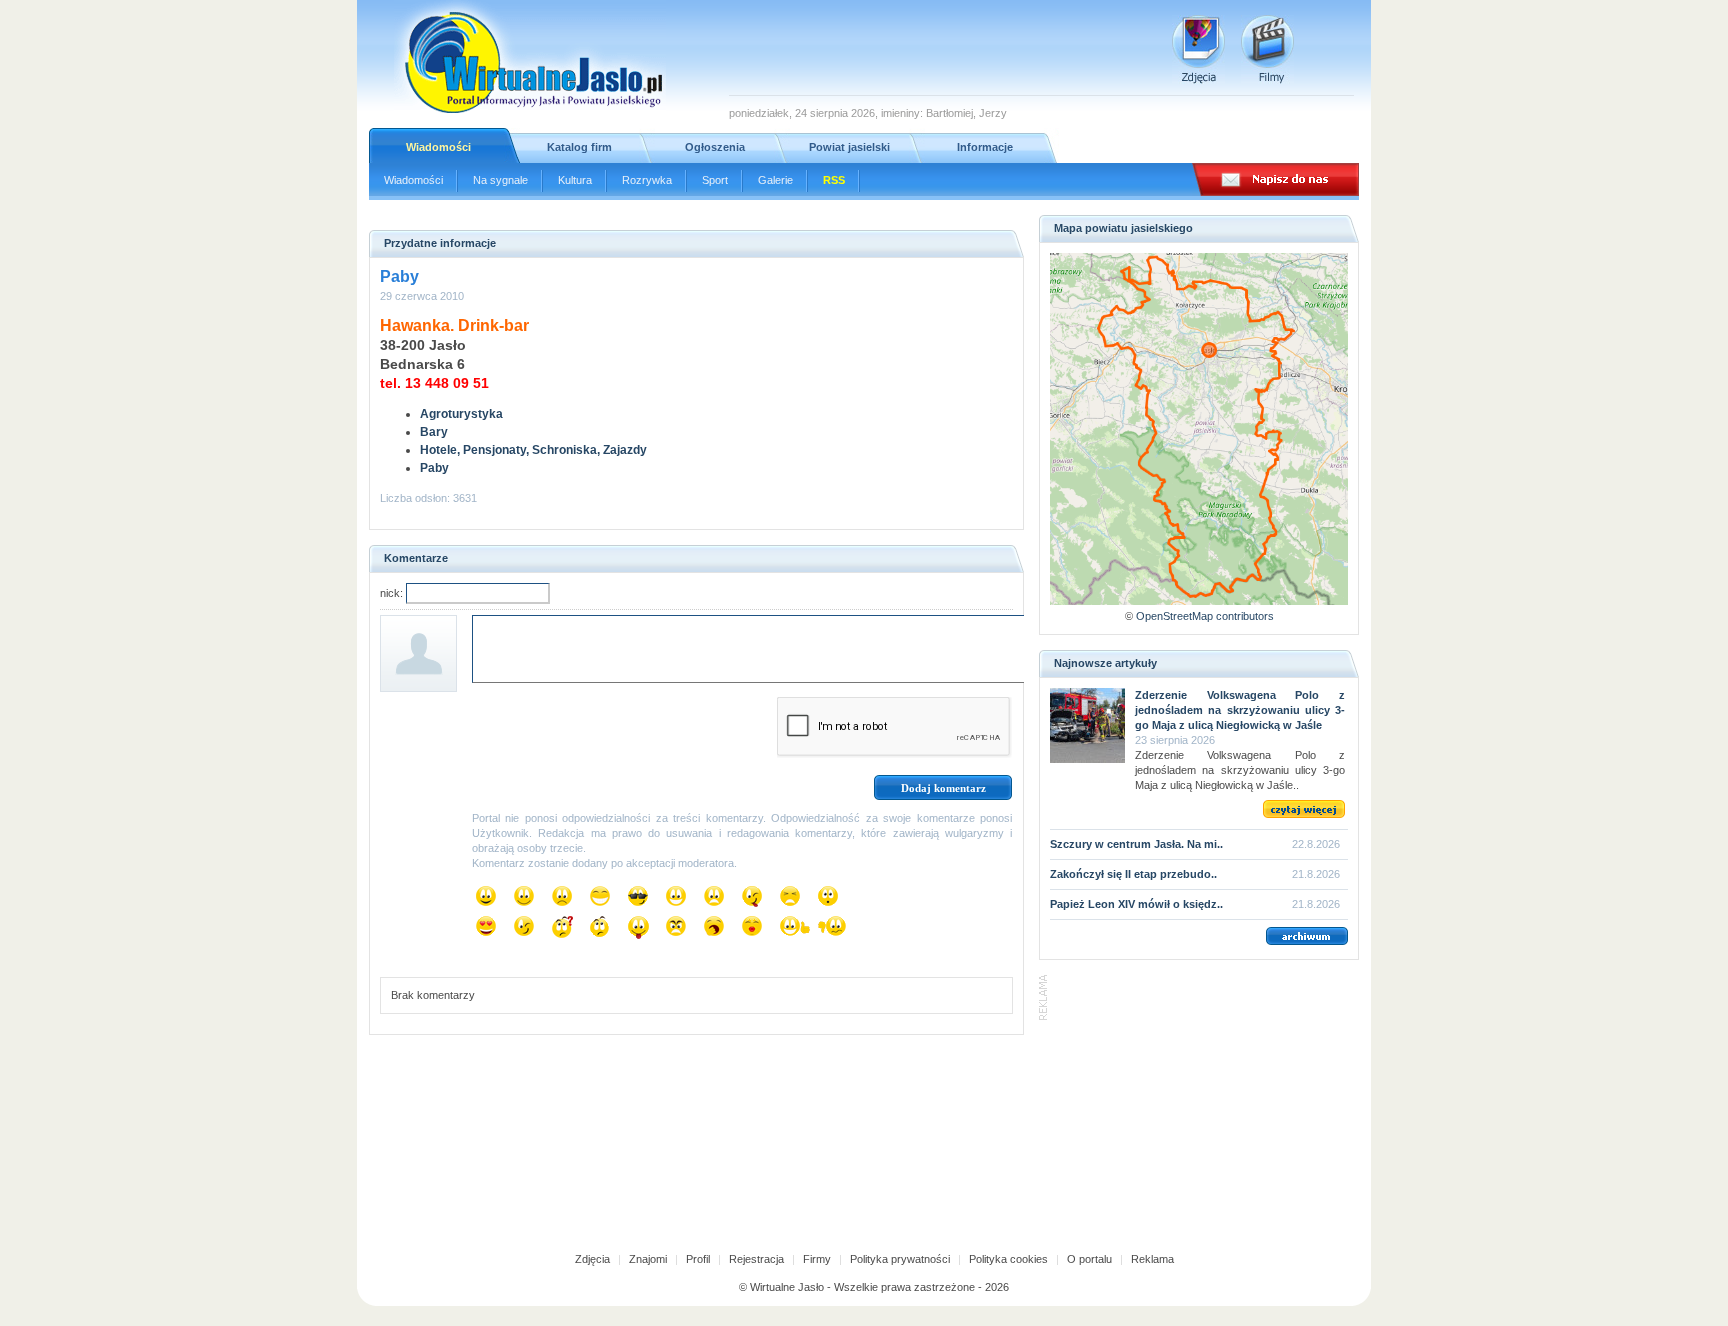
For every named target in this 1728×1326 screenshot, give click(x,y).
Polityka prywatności (900, 1259)
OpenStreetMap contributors (1205, 616)
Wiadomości (438, 147)
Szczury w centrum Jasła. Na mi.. (1136, 844)
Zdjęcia (592, 1259)
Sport (715, 180)
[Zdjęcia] (1198, 49)
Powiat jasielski (849, 147)
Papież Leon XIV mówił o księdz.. (1136, 904)
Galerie (775, 180)
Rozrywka (647, 180)
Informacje (985, 147)
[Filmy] (1267, 49)
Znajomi (648, 1259)
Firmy (817, 1259)
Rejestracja (756, 1259)
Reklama (1152, 1259)
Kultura (575, 180)
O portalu (1089, 1259)
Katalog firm (579, 147)
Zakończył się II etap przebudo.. (1133, 874)
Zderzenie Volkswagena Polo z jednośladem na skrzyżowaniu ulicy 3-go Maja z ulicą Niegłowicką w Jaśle (1240, 710)
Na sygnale (500, 180)
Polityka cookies (1008, 1259)
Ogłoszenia (715, 147)
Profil (698, 1259)
